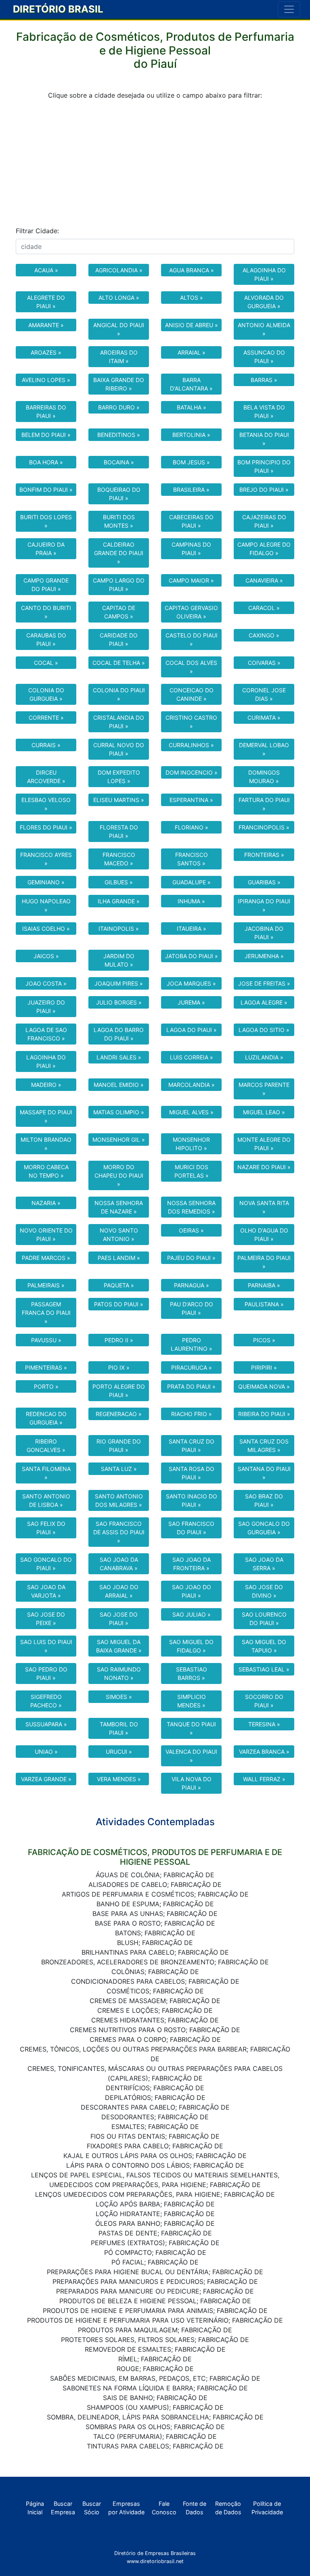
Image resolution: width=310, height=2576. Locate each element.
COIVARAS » (264, 663)
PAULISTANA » (264, 1304)
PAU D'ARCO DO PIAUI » (192, 1308)
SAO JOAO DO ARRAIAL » (119, 1591)
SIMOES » (119, 1697)
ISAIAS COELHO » (46, 929)
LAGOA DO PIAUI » (192, 1030)
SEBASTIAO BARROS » (192, 1673)
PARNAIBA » (264, 1285)
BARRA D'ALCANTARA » (191, 384)
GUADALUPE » (192, 882)
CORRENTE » (46, 718)
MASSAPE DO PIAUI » (46, 1116)
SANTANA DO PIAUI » (264, 1473)
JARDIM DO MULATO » (119, 960)
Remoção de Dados (228, 2508)
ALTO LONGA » (119, 298)
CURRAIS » (46, 745)
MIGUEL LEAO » (264, 1112)
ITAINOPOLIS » (119, 929)
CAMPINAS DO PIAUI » (191, 549)
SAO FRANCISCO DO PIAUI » (191, 1528)
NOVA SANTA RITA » (264, 1207)
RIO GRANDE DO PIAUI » (119, 1446)
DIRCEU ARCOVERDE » (46, 777)
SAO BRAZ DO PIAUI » (264, 1500)
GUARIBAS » (264, 882)
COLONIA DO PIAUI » (119, 694)
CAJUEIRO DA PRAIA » (46, 549)
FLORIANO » (192, 827)
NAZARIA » (46, 1203)
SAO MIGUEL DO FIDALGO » (191, 1646)
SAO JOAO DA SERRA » (264, 1564)
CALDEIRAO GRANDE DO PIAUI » (119, 553)
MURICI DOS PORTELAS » (192, 1171)
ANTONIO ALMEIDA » (264, 329)
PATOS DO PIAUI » (119, 1304)
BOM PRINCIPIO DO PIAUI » (264, 466)
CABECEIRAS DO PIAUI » (191, 521)
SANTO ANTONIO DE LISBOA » (46, 1500)
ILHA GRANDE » (119, 901)
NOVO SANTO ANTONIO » (119, 1235)
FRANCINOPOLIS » (264, 827)
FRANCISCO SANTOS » (192, 859)
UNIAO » (46, 1752)
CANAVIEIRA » (264, 580)
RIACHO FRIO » (192, 1414)
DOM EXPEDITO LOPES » (119, 777)
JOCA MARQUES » (191, 983)
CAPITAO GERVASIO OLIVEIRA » (191, 612)
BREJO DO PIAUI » (264, 490)
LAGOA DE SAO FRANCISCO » (46, 1034)
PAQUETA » (119, 1285)
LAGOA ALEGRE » (264, 1002)
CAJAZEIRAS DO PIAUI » (264, 521)
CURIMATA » (264, 718)
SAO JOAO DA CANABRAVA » (119, 1564)
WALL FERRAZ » (264, 1779)
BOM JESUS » (191, 462)
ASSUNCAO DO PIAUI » (264, 357)
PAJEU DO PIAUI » (191, 1258)
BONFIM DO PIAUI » (46, 490)
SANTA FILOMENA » (46, 1473)
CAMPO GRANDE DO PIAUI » (46, 585)
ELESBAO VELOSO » (46, 804)
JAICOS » (46, 956)
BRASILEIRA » (191, 490)
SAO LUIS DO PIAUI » (46, 1646)
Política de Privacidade (267, 2508)
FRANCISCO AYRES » (46, 859)
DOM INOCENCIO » (192, 772)
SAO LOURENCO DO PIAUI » (264, 1619)
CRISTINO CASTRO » (191, 722)
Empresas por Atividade (126, 2508)
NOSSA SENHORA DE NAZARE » (119, 1207)
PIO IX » (119, 1367)
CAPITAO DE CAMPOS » (119, 612)
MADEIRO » (46, 1085)
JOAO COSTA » (46, 983)
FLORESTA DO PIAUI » (119, 832)
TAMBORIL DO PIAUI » (119, 1728)
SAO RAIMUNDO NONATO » (119, 1673)
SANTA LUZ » (119, 1469)
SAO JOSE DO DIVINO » (264, 1591)
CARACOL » (264, 608)
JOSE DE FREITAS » (264, 983)
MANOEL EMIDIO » (119, 1085)
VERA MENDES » (119, 1779)
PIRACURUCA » (192, 1367)
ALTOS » (192, 298)
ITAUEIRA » (192, 929)
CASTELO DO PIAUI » (192, 639)
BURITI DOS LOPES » (46, 521)
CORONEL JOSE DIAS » (264, 694)
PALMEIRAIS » (46, 1285)
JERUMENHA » (264, 956)
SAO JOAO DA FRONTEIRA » (192, 1564)
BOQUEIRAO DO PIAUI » (119, 494)
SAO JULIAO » (192, 1614)
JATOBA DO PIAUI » (192, 956)
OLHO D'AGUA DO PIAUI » (264, 1235)
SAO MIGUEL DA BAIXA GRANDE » (119, 1646)
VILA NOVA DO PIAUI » (192, 1783)
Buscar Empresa (63, 2508)
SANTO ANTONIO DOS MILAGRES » (119, 1500)
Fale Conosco (164, 2508)
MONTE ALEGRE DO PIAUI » (264, 1144)
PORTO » (46, 1386)
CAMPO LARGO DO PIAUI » (119, 585)
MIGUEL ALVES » (191, 1112)
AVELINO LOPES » (46, 380)
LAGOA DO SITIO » (264, 1030)
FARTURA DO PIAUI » (264, 804)
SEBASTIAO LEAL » (264, 1669)
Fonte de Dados (195, 2508)
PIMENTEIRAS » (46, 1367)
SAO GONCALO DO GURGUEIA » (264, 1528)
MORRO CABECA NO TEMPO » (46, 1171)
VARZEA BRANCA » (264, 1752)
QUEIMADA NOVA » (264, 1386)
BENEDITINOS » (119, 435)
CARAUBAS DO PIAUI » (46, 639)
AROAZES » (46, 352)
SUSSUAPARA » (46, 1724)
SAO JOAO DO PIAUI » (192, 1591)
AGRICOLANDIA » (119, 270)
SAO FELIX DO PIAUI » (46, 1528)
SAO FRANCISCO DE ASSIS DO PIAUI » (119, 1532)
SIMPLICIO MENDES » (192, 1701)
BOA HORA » (46, 462)
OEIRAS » (191, 1230)
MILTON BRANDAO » (46, 1144)
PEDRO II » (119, 1340)
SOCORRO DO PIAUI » (264, 1701)
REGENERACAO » (119, 1414)
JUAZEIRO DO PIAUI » (46, 1007)
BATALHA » (192, 407)
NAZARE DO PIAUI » (264, 1167)
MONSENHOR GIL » (119, 1140)
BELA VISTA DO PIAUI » (264, 412)
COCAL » (46, 663)
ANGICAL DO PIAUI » (119, 329)
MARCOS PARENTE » (264, 1089)
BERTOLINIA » (191, 435)
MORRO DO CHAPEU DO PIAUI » (119, 1175)
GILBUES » (119, 882)
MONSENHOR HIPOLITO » (191, 1144)
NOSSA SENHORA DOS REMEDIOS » (191, 1207)
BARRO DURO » (119, 407)
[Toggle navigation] (289, 9)
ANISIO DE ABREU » (192, 325)
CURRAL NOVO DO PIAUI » (119, 749)
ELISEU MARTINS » (119, 800)
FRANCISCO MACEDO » (119, 859)
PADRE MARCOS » (46, 1258)
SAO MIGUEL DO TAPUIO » (264, 1646)
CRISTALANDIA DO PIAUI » (119, 722)
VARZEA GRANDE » (46, 1779)
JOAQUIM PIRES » (119, 983)
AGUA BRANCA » (192, 270)
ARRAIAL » (192, 352)
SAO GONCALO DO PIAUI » (46, 1564)
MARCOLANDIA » (192, 1085)
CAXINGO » (264, 635)
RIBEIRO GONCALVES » (46, 1446)
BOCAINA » (119, 462)
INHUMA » (191, 901)
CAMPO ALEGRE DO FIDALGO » (264, 549)
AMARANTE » (46, 325)
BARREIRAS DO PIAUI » (46, 412)
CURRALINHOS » (191, 745)
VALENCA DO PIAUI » (191, 1756)
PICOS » (264, 1340)
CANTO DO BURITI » (46, 612)
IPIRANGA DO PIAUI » (264, 905)
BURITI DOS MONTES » (119, 521)
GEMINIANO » (46, 882)
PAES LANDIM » (119, 1258)
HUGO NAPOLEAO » (46, 905)
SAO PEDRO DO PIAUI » (46, 1673)
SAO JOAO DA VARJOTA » (46, 1591)
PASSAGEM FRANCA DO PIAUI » (46, 1313)
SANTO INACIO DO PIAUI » (192, 1500)
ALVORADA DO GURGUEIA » (264, 302)
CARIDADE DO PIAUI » (119, 639)
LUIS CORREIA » (192, 1057)
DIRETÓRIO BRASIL (58, 9)
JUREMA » (191, 1002)
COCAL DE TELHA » (119, 663)
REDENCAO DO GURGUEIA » (46, 1418)
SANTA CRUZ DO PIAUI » (192, 1446)
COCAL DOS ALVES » (191, 667)
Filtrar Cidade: (37, 231)
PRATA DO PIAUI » (191, 1386)
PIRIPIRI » (264, 1367)
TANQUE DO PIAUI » (191, 1728)
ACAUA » (46, 270)
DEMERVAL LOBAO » (264, 749)
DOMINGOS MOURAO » (264, 777)
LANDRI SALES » (119, 1057)
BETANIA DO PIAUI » (264, 439)
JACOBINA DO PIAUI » (264, 933)
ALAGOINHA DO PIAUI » (264, 274)
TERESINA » (264, 1724)
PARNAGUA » (192, 1285)
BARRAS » (264, 380)
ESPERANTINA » (191, 800)
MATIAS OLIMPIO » (119, 1112)
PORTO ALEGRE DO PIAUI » (119, 1391)
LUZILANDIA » (264, 1057)
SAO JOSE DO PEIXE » (46, 1619)
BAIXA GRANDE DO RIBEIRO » (119, 384)
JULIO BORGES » (119, 1002)
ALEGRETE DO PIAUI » (46, 302)
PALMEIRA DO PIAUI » (264, 1262)
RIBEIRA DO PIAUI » (264, 1414)
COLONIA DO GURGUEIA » (46, 694)
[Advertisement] (155, 163)
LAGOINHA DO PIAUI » (46, 1061)
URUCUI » (119, 1752)
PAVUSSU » (46, 1340)
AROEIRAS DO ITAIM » (119, 357)
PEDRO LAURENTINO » (192, 1344)
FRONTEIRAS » (264, 855)
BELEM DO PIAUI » (46, 435)
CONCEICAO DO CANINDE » (192, 694)
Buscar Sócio (92, 2508)
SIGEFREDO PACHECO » (46, 1701)
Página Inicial (35, 2508)
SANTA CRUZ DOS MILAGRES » (264, 1446)
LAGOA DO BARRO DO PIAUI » (119, 1034)
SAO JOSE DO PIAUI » (119, 1619)
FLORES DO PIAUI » (46, 827)
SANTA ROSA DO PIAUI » (192, 1473)
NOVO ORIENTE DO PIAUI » (46, 1235)
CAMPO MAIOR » (191, 580)
